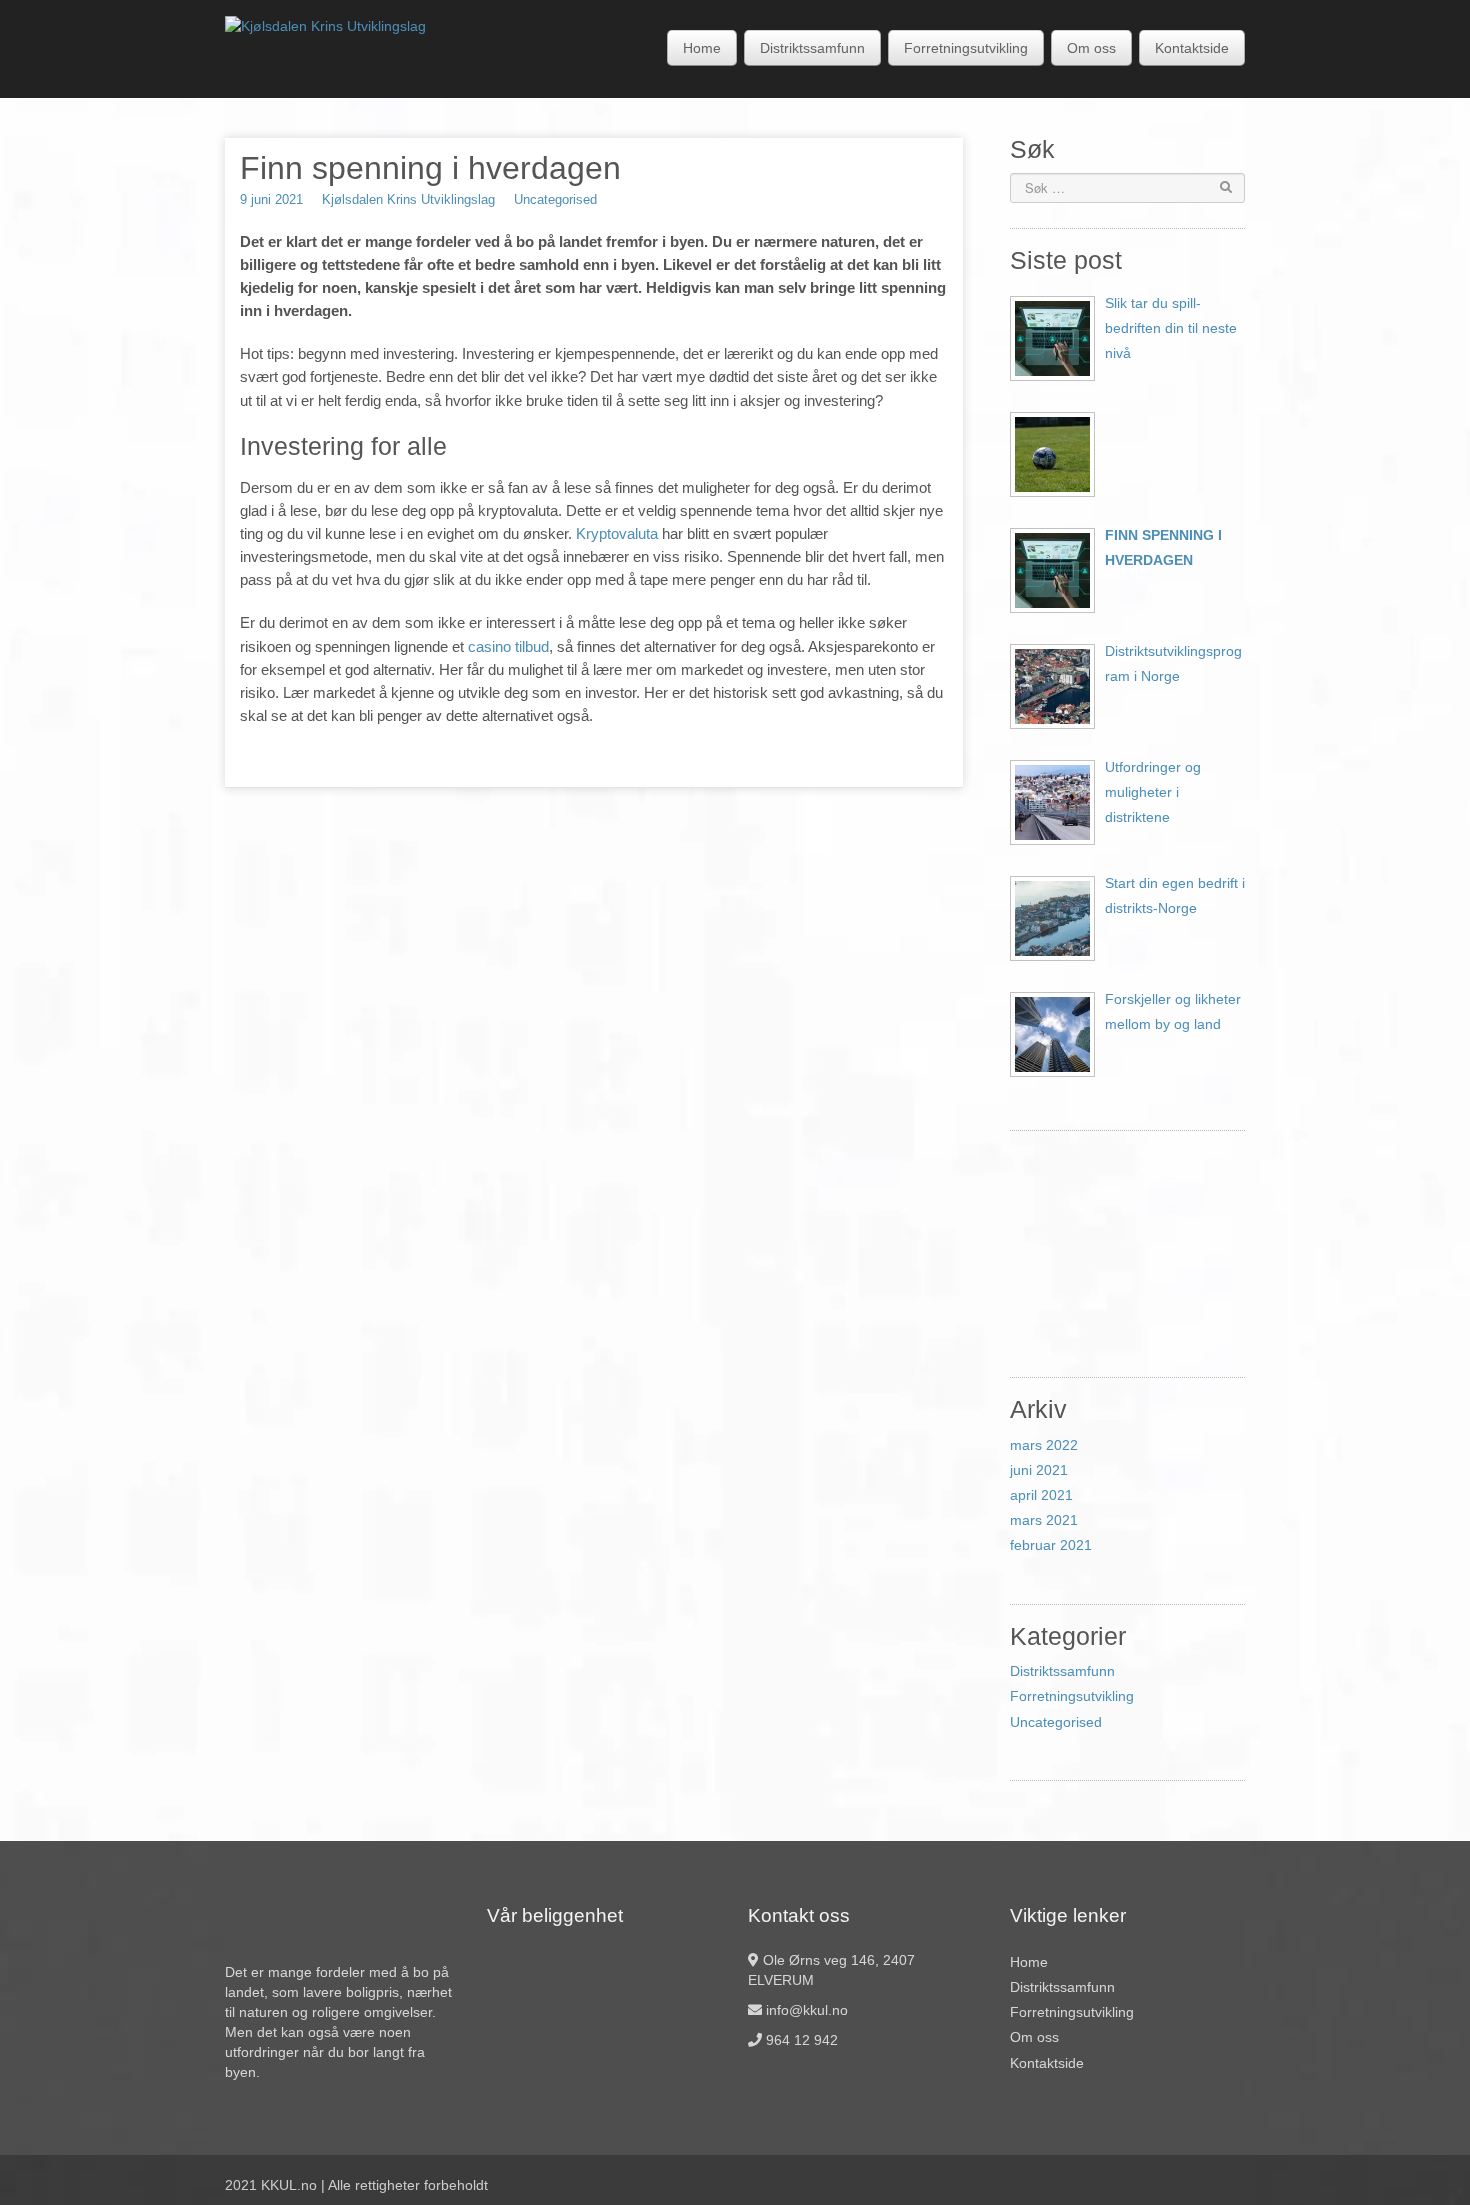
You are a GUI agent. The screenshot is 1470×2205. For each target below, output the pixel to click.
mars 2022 (1044, 1445)
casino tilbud (508, 646)
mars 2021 (1044, 1520)
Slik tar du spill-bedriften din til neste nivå (1171, 328)
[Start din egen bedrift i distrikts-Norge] (1052, 918)
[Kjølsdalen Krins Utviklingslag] (325, 25)
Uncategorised (555, 199)
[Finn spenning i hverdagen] (1052, 570)
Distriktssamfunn (812, 48)
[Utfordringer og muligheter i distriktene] (1052, 802)
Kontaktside (1192, 48)
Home (702, 48)
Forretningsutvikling (966, 48)
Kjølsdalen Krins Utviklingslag (408, 199)
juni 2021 (1039, 1470)
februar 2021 (1051, 1545)
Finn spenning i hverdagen (1163, 547)
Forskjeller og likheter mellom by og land (1173, 1011)
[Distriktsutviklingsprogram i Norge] (1052, 686)
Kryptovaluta (617, 533)
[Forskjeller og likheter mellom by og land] (1052, 1034)
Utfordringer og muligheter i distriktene (1153, 792)
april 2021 (1041, 1495)
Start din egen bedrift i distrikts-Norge (1175, 895)
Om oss (1091, 48)
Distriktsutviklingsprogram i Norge (1173, 663)
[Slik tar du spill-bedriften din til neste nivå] (1052, 338)
